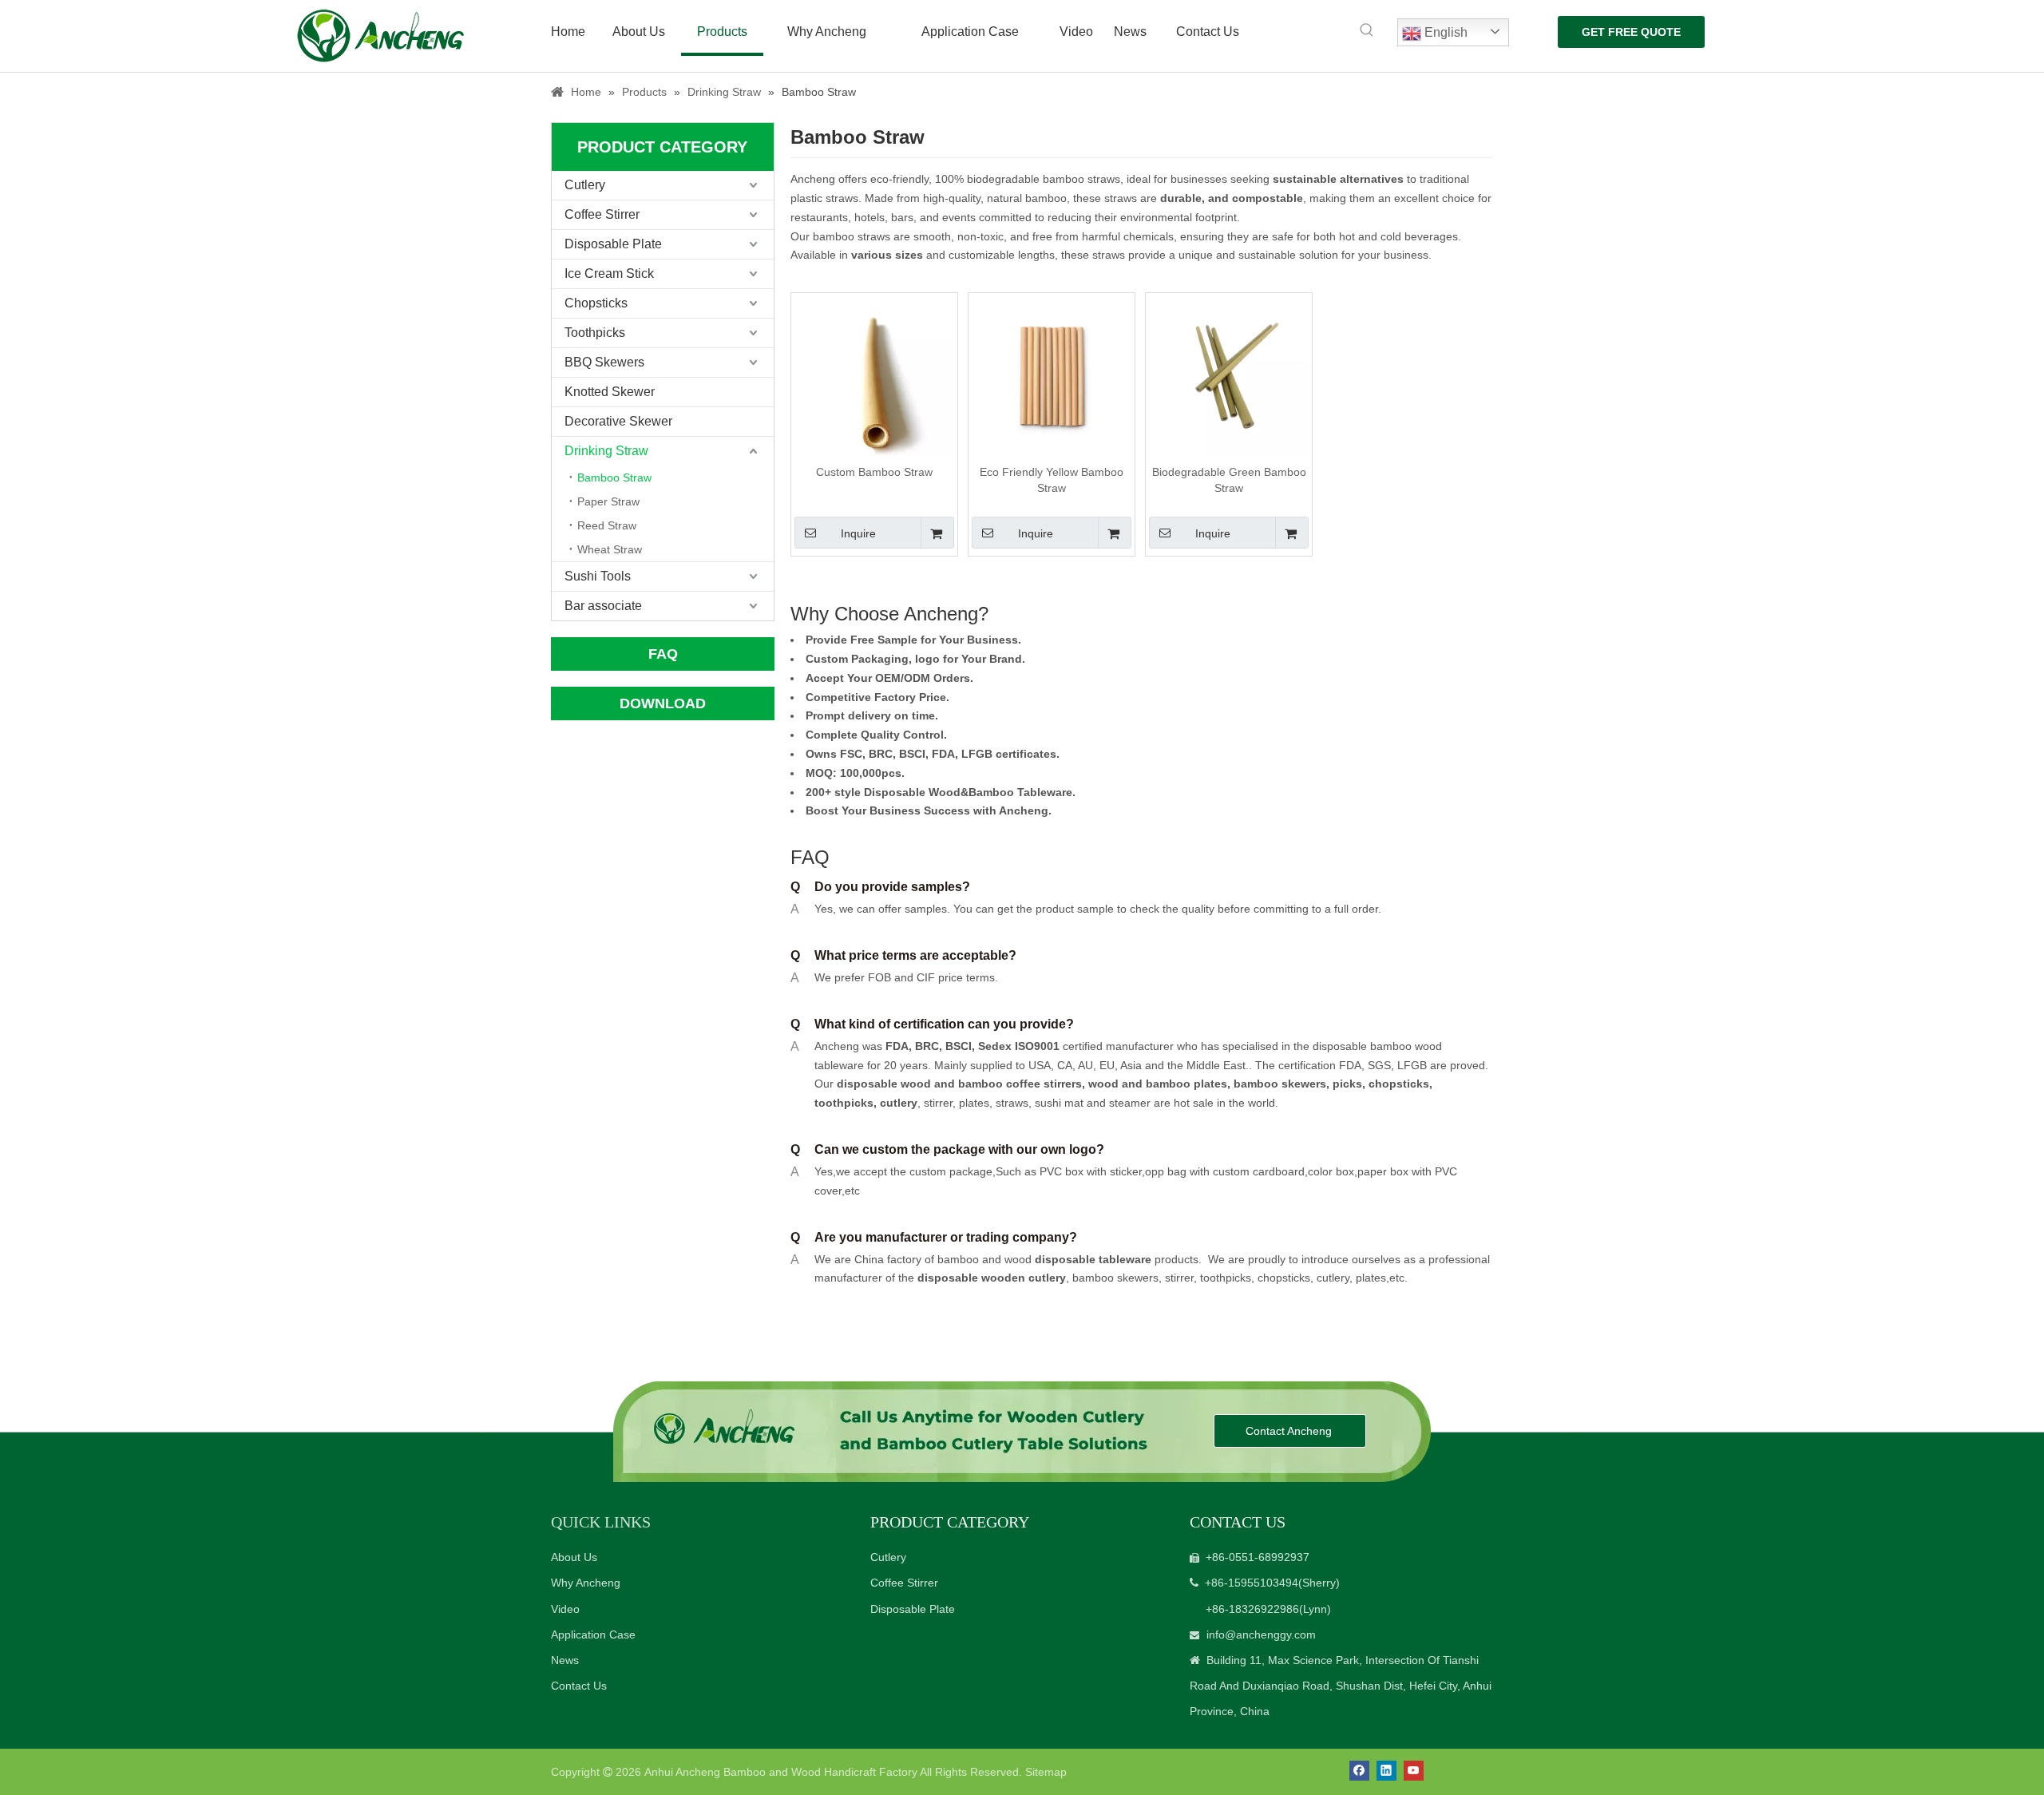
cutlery (899, 1103)
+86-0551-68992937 (1258, 1557)
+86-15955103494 (1252, 1583)
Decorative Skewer (618, 421)
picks (1346, 1084)
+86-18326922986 (1252, 1609)
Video (565, 1609)
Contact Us (579, 1686)
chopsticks (1397, 1084)
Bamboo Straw (614, 477)
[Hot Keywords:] (1367, 30)
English (1444, 32)
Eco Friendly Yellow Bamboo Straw (1052, 480)
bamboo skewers (1280, 1084)
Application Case (593, 1635)
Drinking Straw (606, 451)
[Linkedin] (1386, 1771)
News (565, 1660)
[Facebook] (1359, 1771)
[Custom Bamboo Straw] (874, 375)
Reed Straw (607, 525)
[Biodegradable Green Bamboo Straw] (1229, 375)
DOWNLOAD (663, 703)
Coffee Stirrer (602, 214)
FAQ (663, 654)
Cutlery (585, 185)
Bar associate (603, 606)
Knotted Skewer (610, 392)
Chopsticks (596, 303)
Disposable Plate (613, 244)
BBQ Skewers (604, 362)
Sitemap (1046, 1772)
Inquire (858, 533)
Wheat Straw (610, 549)
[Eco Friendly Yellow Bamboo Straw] (1052, 375)
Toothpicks (595, 333)
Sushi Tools (598, 576)
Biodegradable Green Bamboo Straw (1229, 480)
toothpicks (844, 1103)
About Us (574, 1557)
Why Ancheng (586, 1583)
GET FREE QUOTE (1631, 32)
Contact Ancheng (1290, 1431)
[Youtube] (1414, 1771)
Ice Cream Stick (609, 273)
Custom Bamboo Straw (874, 472)
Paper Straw (608, 501)
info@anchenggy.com (1261, 1635)
